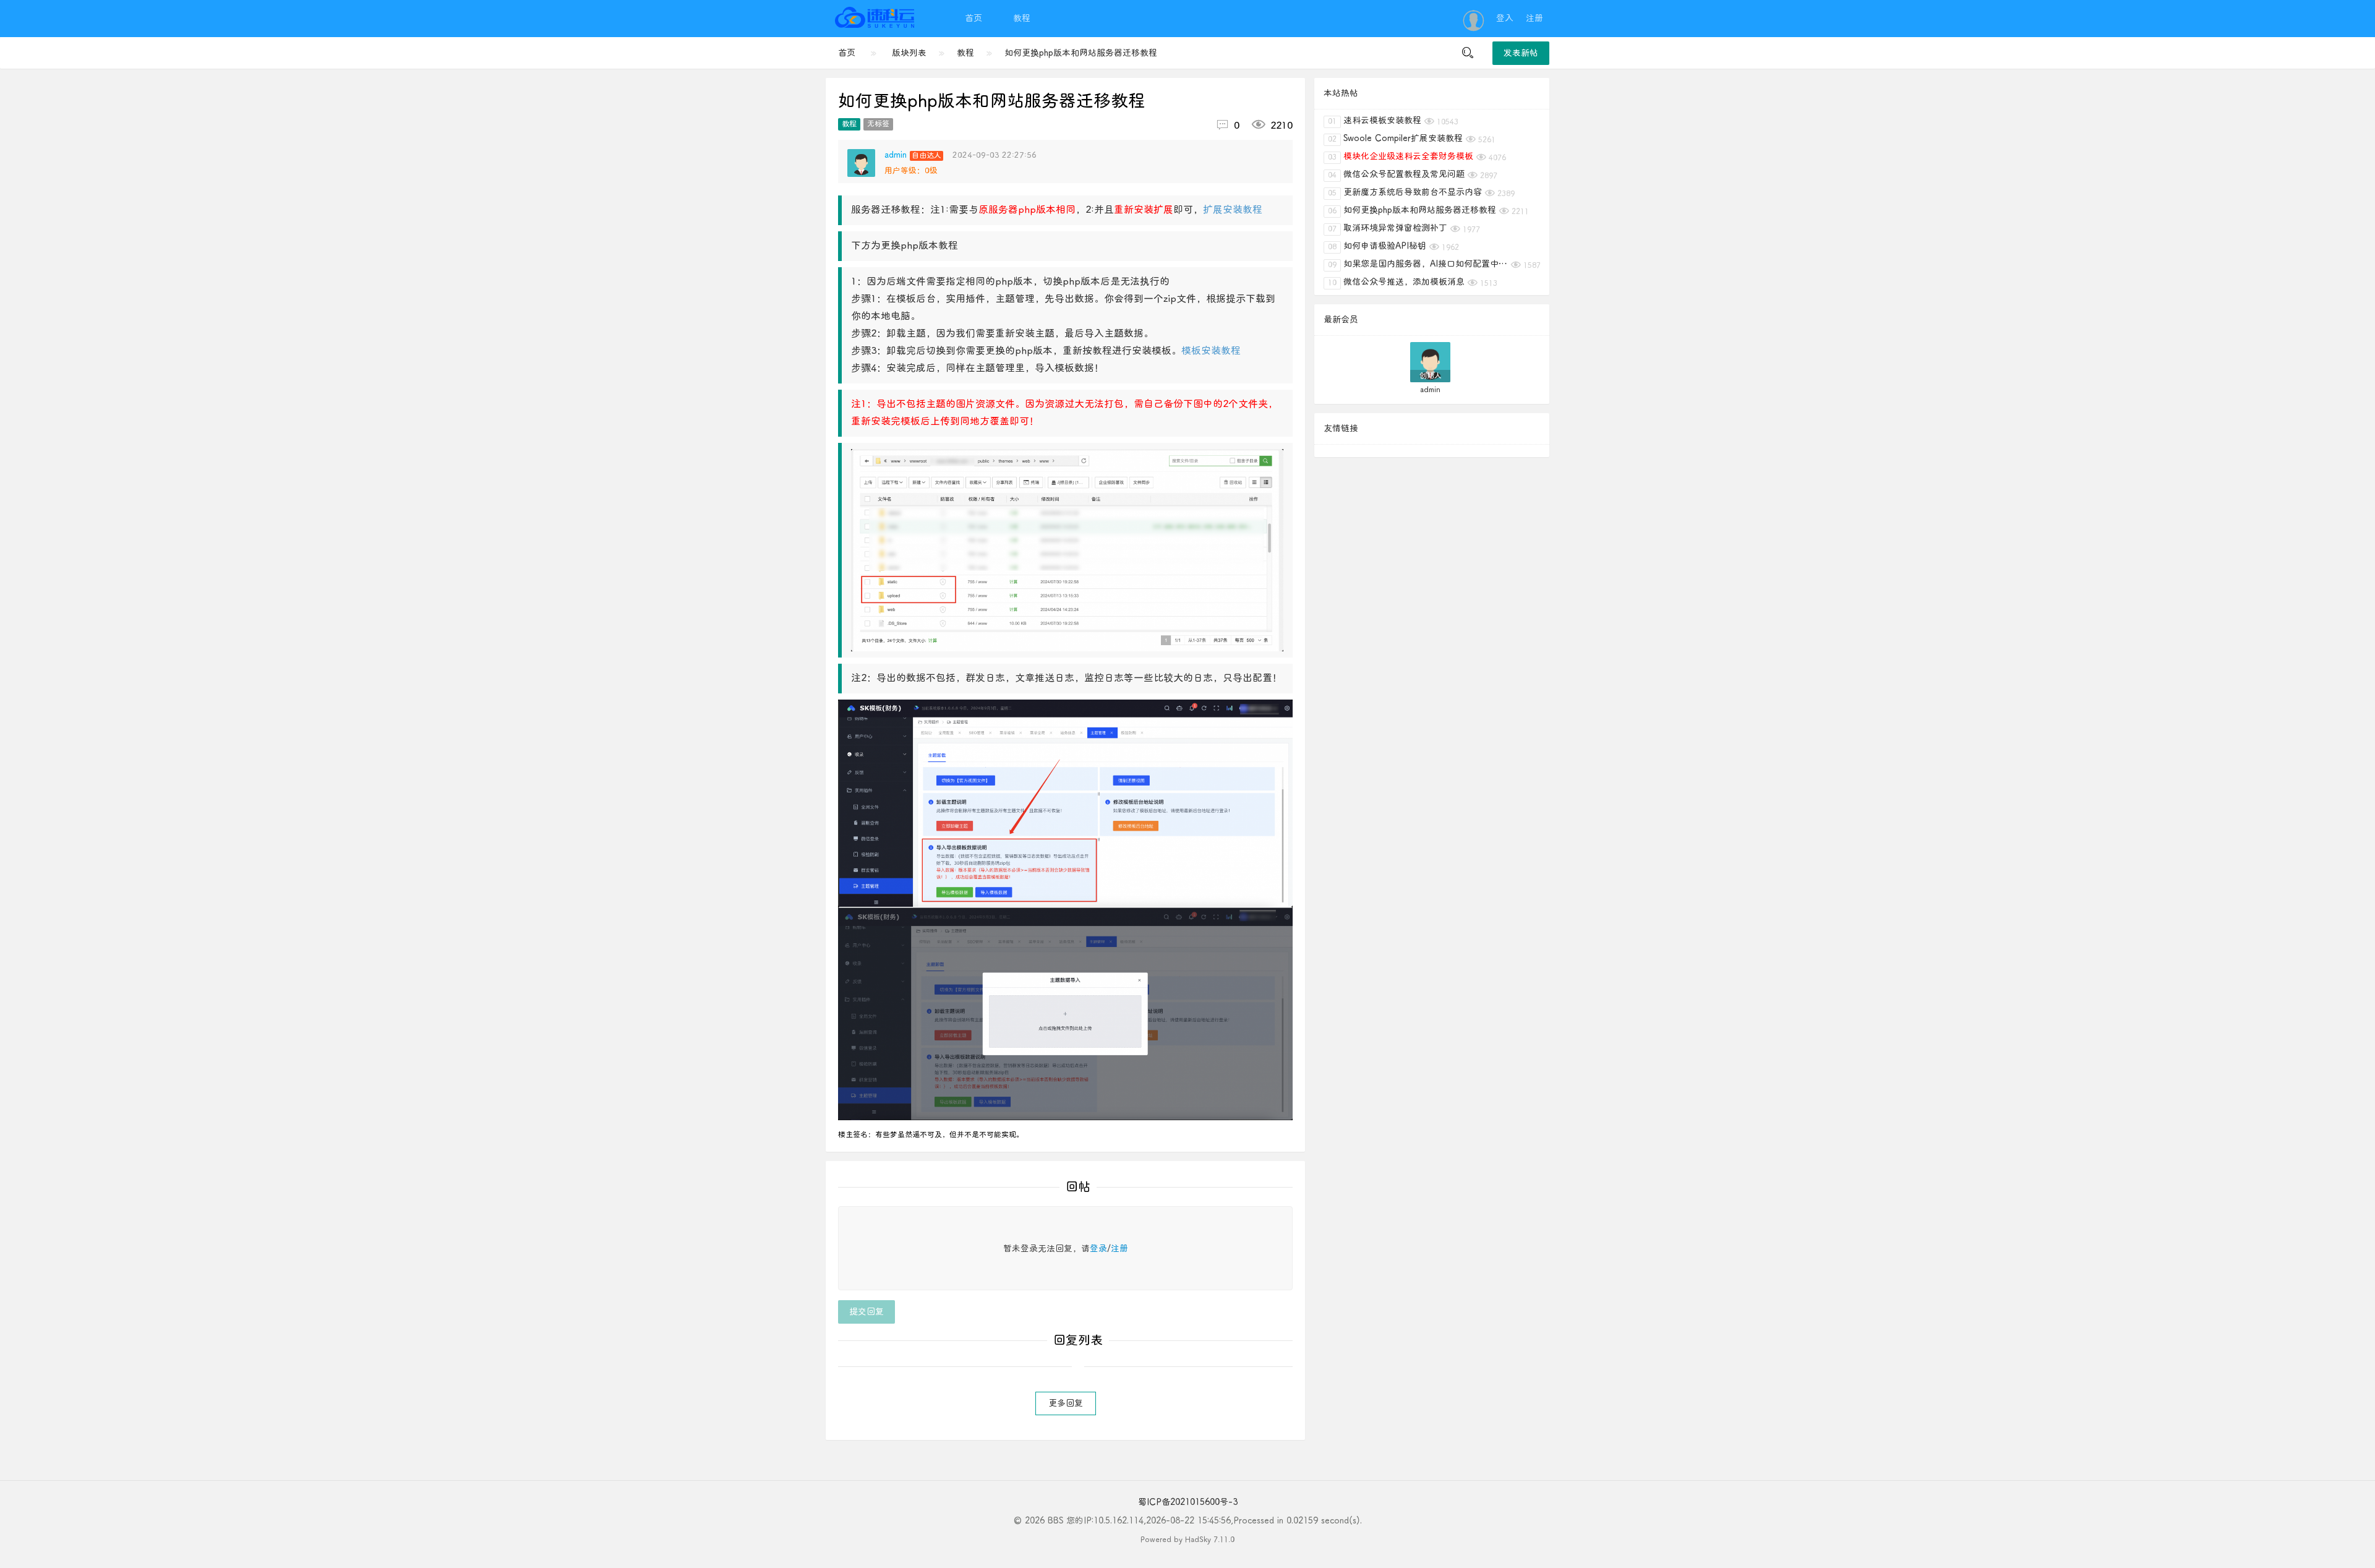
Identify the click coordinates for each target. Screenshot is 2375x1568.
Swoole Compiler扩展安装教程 (1395, 139)
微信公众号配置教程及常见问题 (1396, 174)
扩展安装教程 (1233, 210)
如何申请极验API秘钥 (1377, 246)
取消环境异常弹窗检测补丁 (1388, 228)
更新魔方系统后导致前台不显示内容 (1405, 192)
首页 (974, 18)
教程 (1022, 18)
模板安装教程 (1211, 351)
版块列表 (909, 53)
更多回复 (1066, 1403)
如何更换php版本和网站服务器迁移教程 (1081, 53)
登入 (1505, 18)
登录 (1098, 1249)
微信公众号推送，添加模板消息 (1396, 282)
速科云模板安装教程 (1375, 121)
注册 (1534, 18)
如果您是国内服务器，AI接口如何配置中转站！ (1418, 264)
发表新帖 (1521, 53)
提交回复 (867, 1312)
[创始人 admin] (1430, 362)
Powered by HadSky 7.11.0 (1187, 1540)
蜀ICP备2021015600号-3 (1188, 1502)
